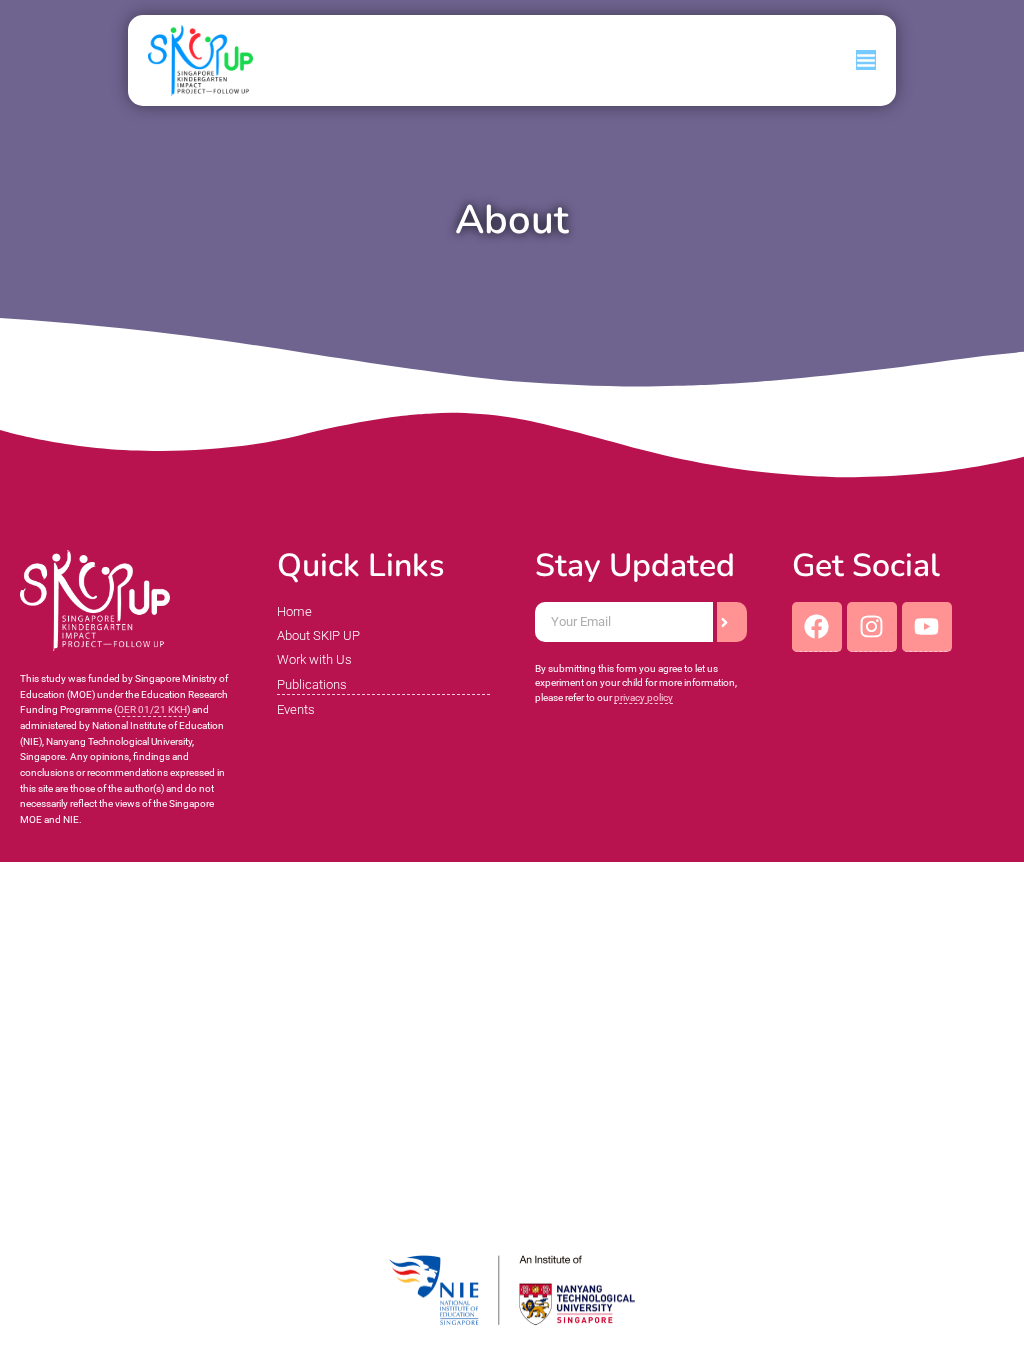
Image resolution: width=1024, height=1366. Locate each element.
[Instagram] (872, 627)
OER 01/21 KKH (152, 709)
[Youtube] (927, 627)
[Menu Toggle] (866, 60)
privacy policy (643, 697)
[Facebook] (817, 627)
